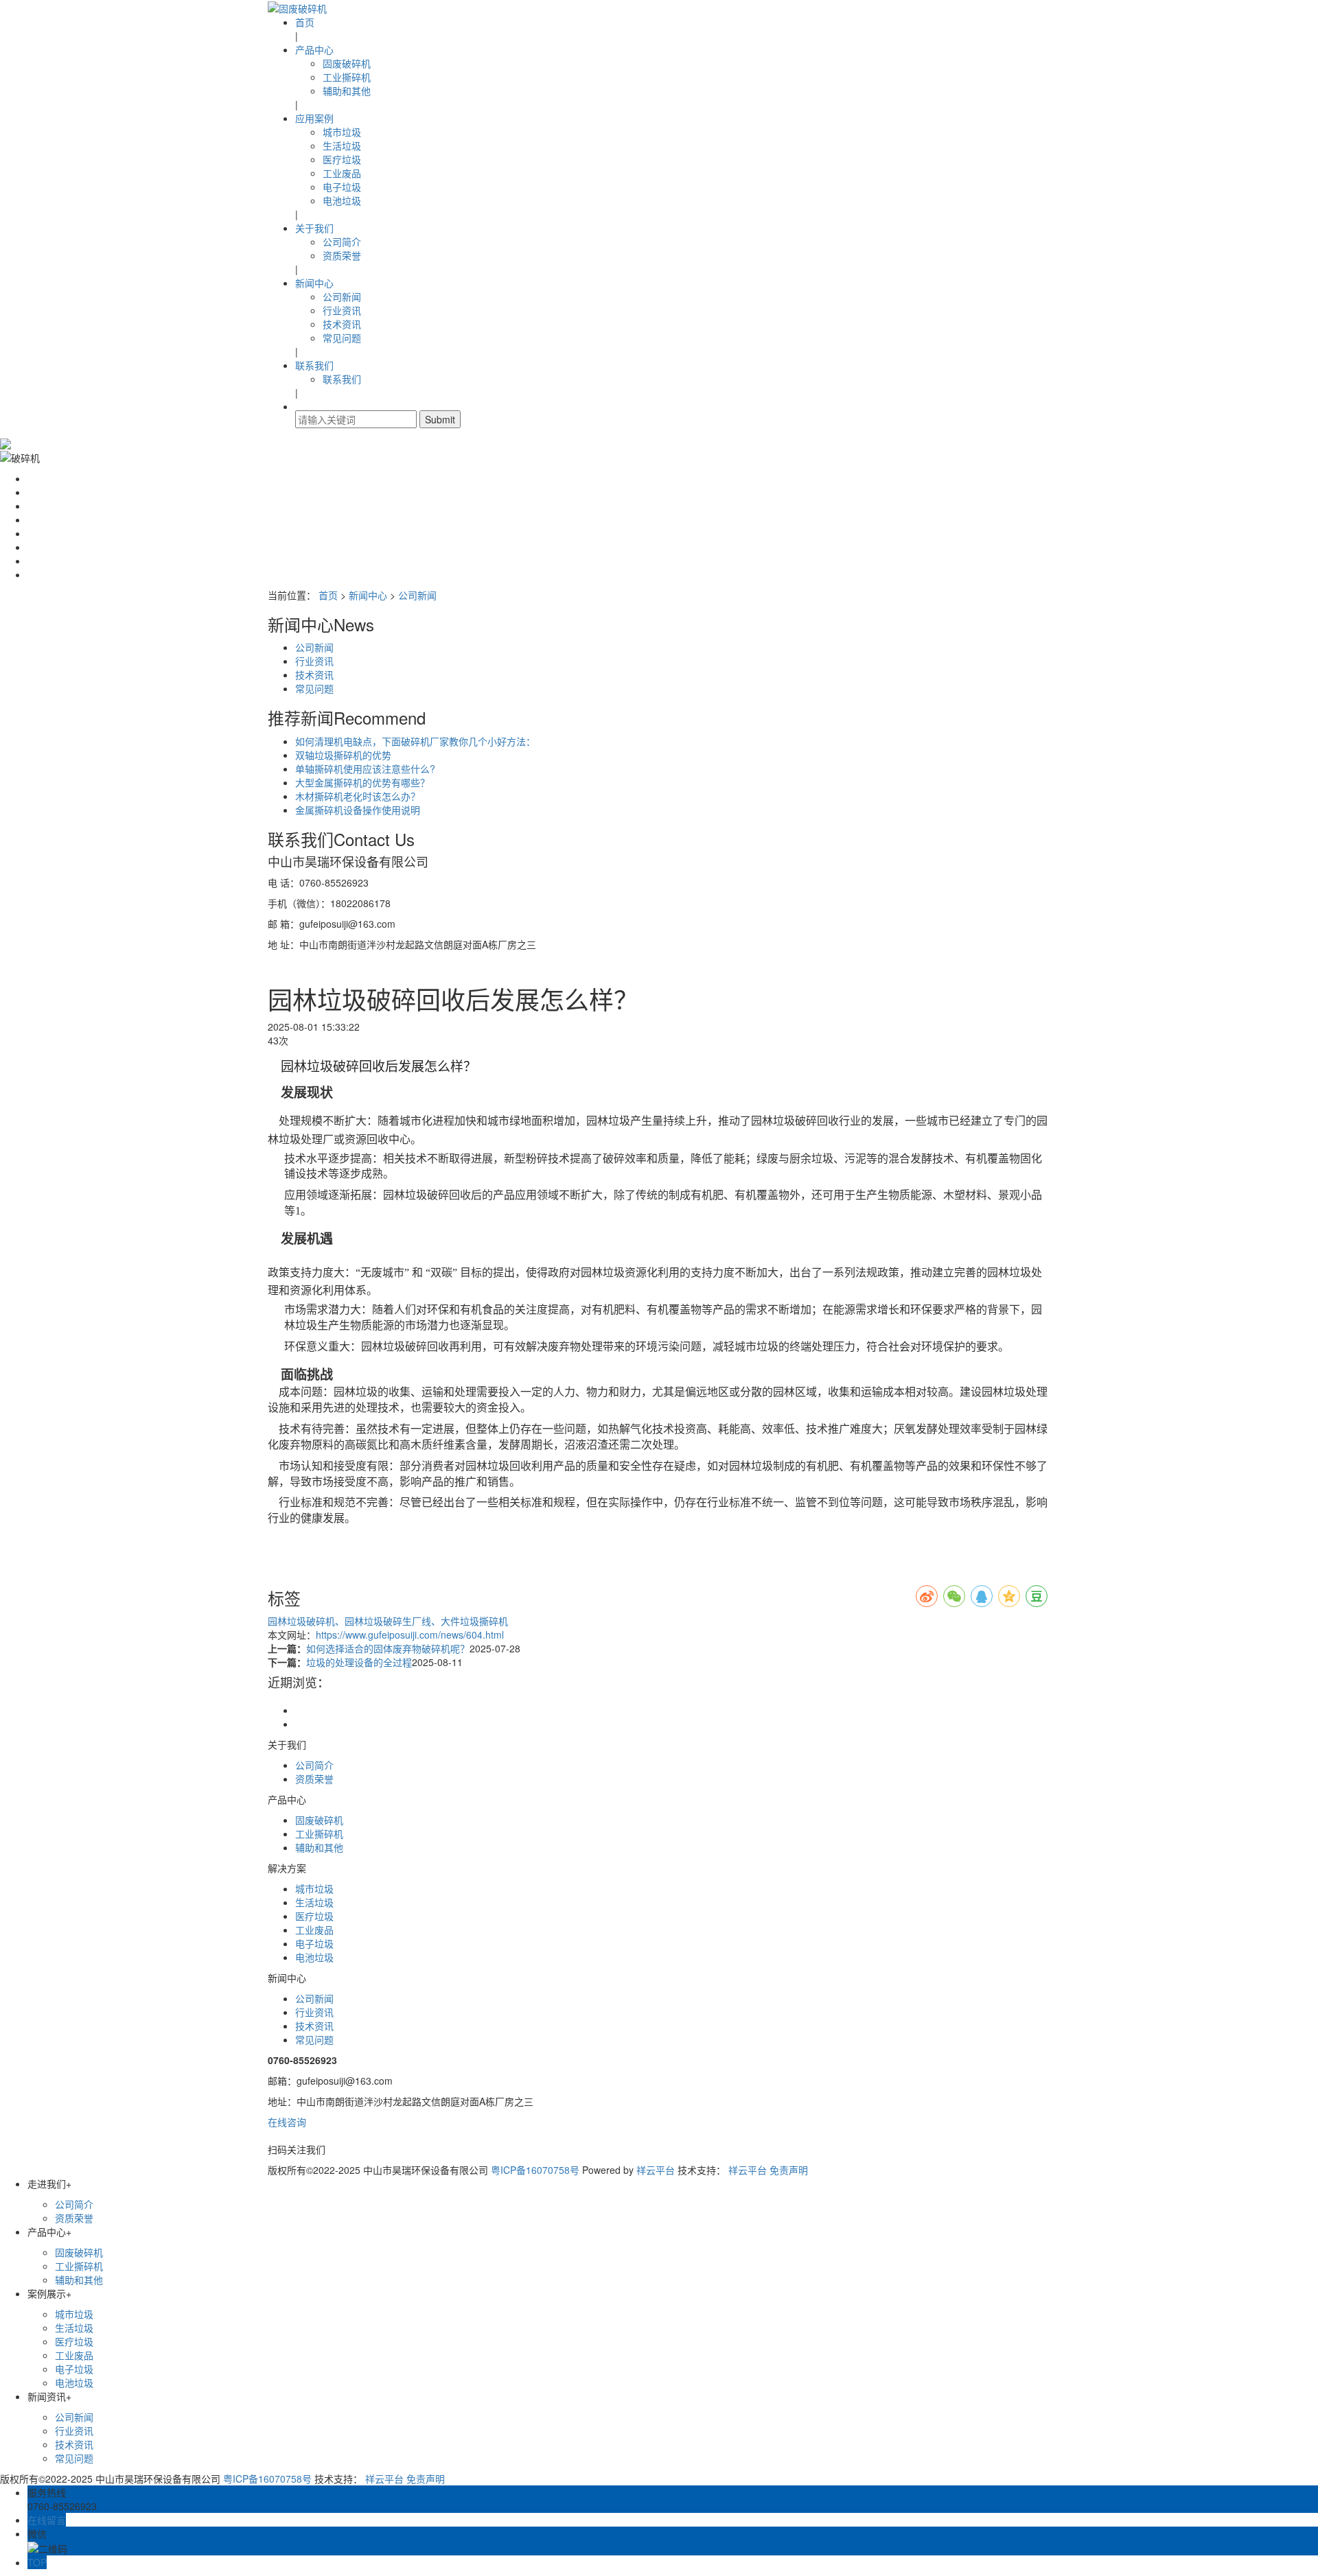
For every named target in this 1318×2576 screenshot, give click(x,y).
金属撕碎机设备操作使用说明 (358, 810)
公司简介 (342, 242)
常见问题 (342, 338)
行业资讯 (342, 310)
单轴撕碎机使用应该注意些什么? (365, 769)
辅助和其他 (347, 91)
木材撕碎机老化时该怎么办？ (358, 796)
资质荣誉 (342, 255)
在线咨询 (287, 2122)
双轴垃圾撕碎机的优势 (343, 755)
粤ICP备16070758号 (535, 2170)
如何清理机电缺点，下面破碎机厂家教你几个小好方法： (415, 741)
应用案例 (314, 118)
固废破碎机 (347, 63)
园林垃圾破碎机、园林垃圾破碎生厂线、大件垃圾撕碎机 (388, 1621)
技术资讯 (342, 324)
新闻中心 (314, 283)
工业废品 (342, 173)
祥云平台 (656, 2170)
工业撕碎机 (347, 77)
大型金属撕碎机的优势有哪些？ (362, 782)
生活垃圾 (342, 145)
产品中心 (314, 49)
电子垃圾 (342, 187)
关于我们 (314, 228)
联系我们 (314, 365)
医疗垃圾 (342, 159)
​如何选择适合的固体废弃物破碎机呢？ (388, 1648)
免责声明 (789, 2170)
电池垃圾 (342, 200)
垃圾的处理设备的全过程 (359, 1662)
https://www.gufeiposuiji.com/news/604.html (410, 1635)
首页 (305, 22)
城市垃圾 (342, 132)
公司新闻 (342, 296)
